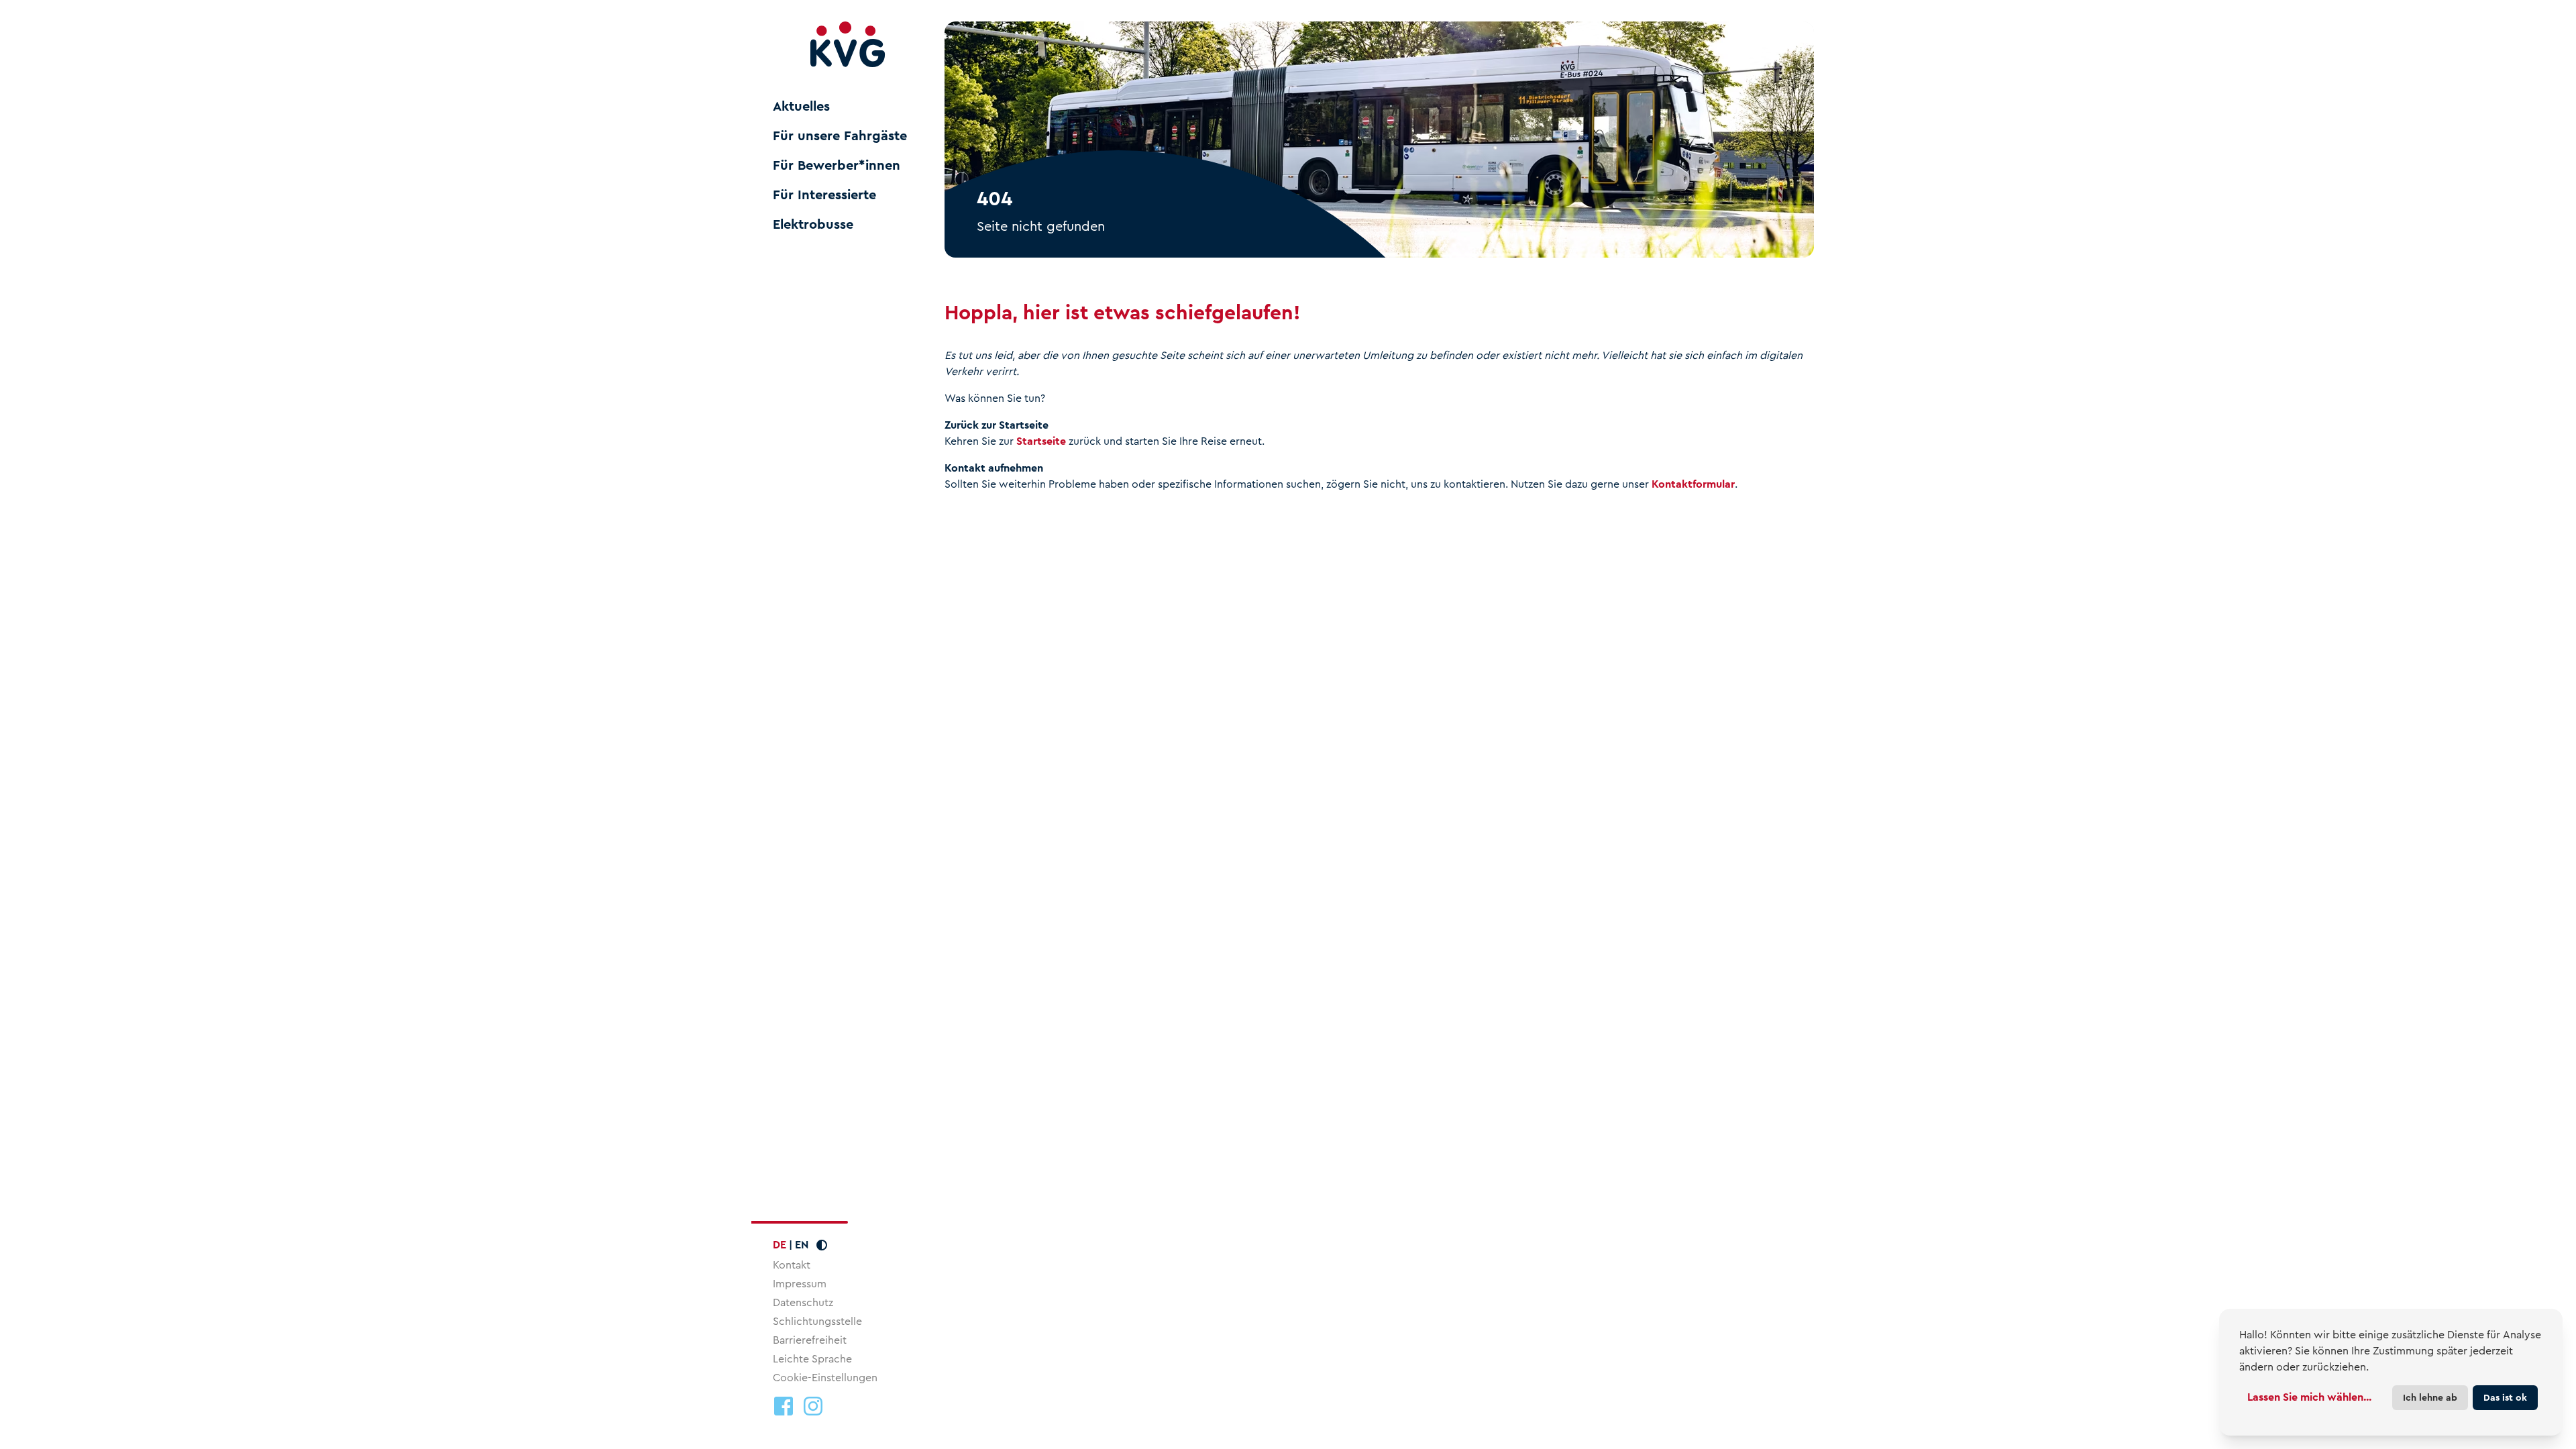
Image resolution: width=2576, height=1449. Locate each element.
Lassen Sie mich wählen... (2309, 1397)
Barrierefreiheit (810, 1340)
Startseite (1041, 441)
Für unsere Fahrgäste (840, 136)
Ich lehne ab (2430, 1397)
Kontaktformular (1693, 484)
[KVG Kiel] (848, 45)
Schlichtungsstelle (817, 1321)
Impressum (800, 1284)
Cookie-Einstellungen (825, 1378)
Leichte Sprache (812, 1359)
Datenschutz (803, 1302)
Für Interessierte (824, 195)
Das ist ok (2505, 1397)
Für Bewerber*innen (837, 166)
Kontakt (792, 1265)
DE (780, 1245)
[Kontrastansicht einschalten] (822, 1245)
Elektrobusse (813, 225)
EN (802, 1245)
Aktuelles (801, 107)
